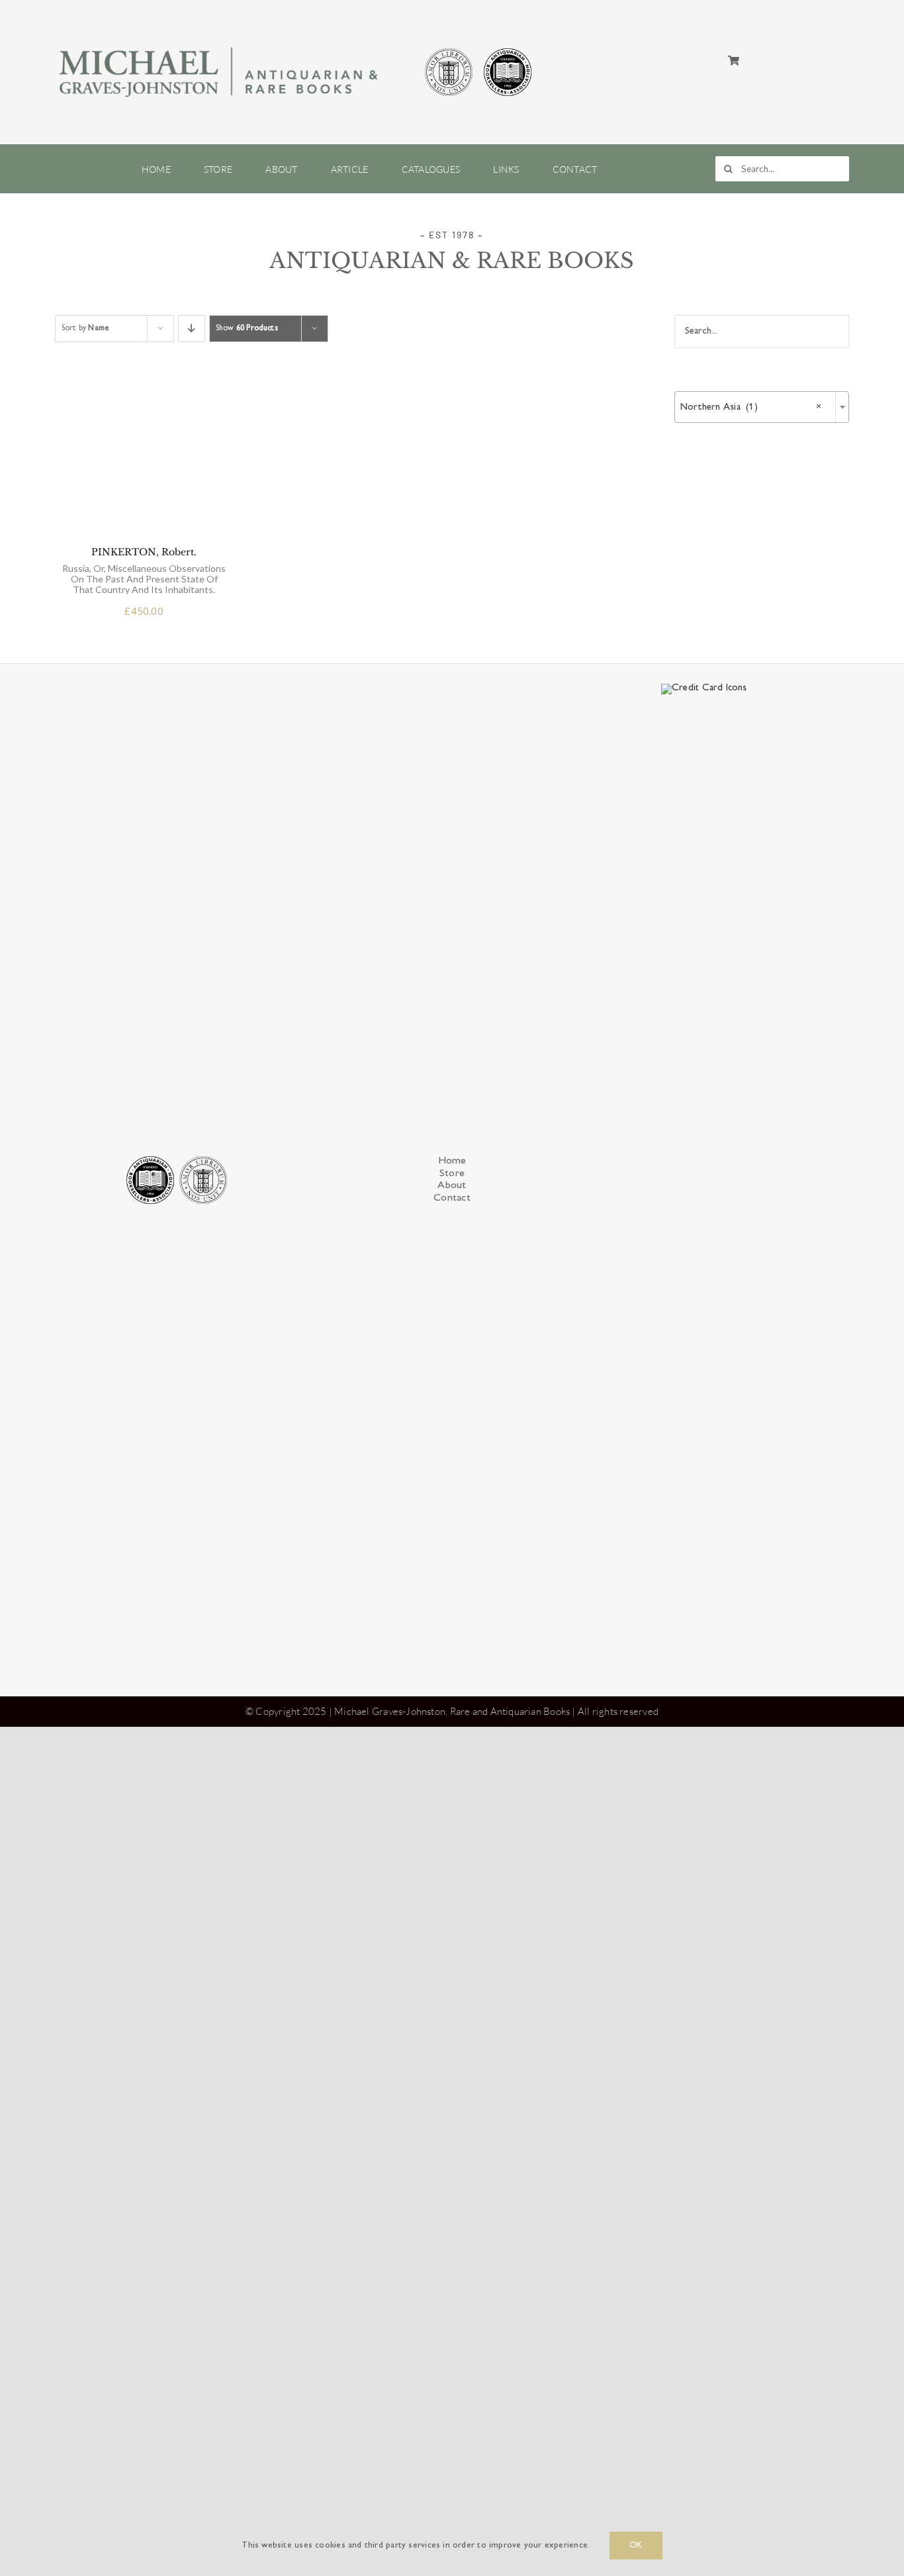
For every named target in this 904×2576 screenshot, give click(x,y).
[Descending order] (192, 329)
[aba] (508, 50)
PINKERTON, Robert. (144, 1399)
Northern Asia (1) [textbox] (751, 407)
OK (636, 2546)
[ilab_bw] (449, 50)
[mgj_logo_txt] (220, 44)
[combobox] (762, 407)
